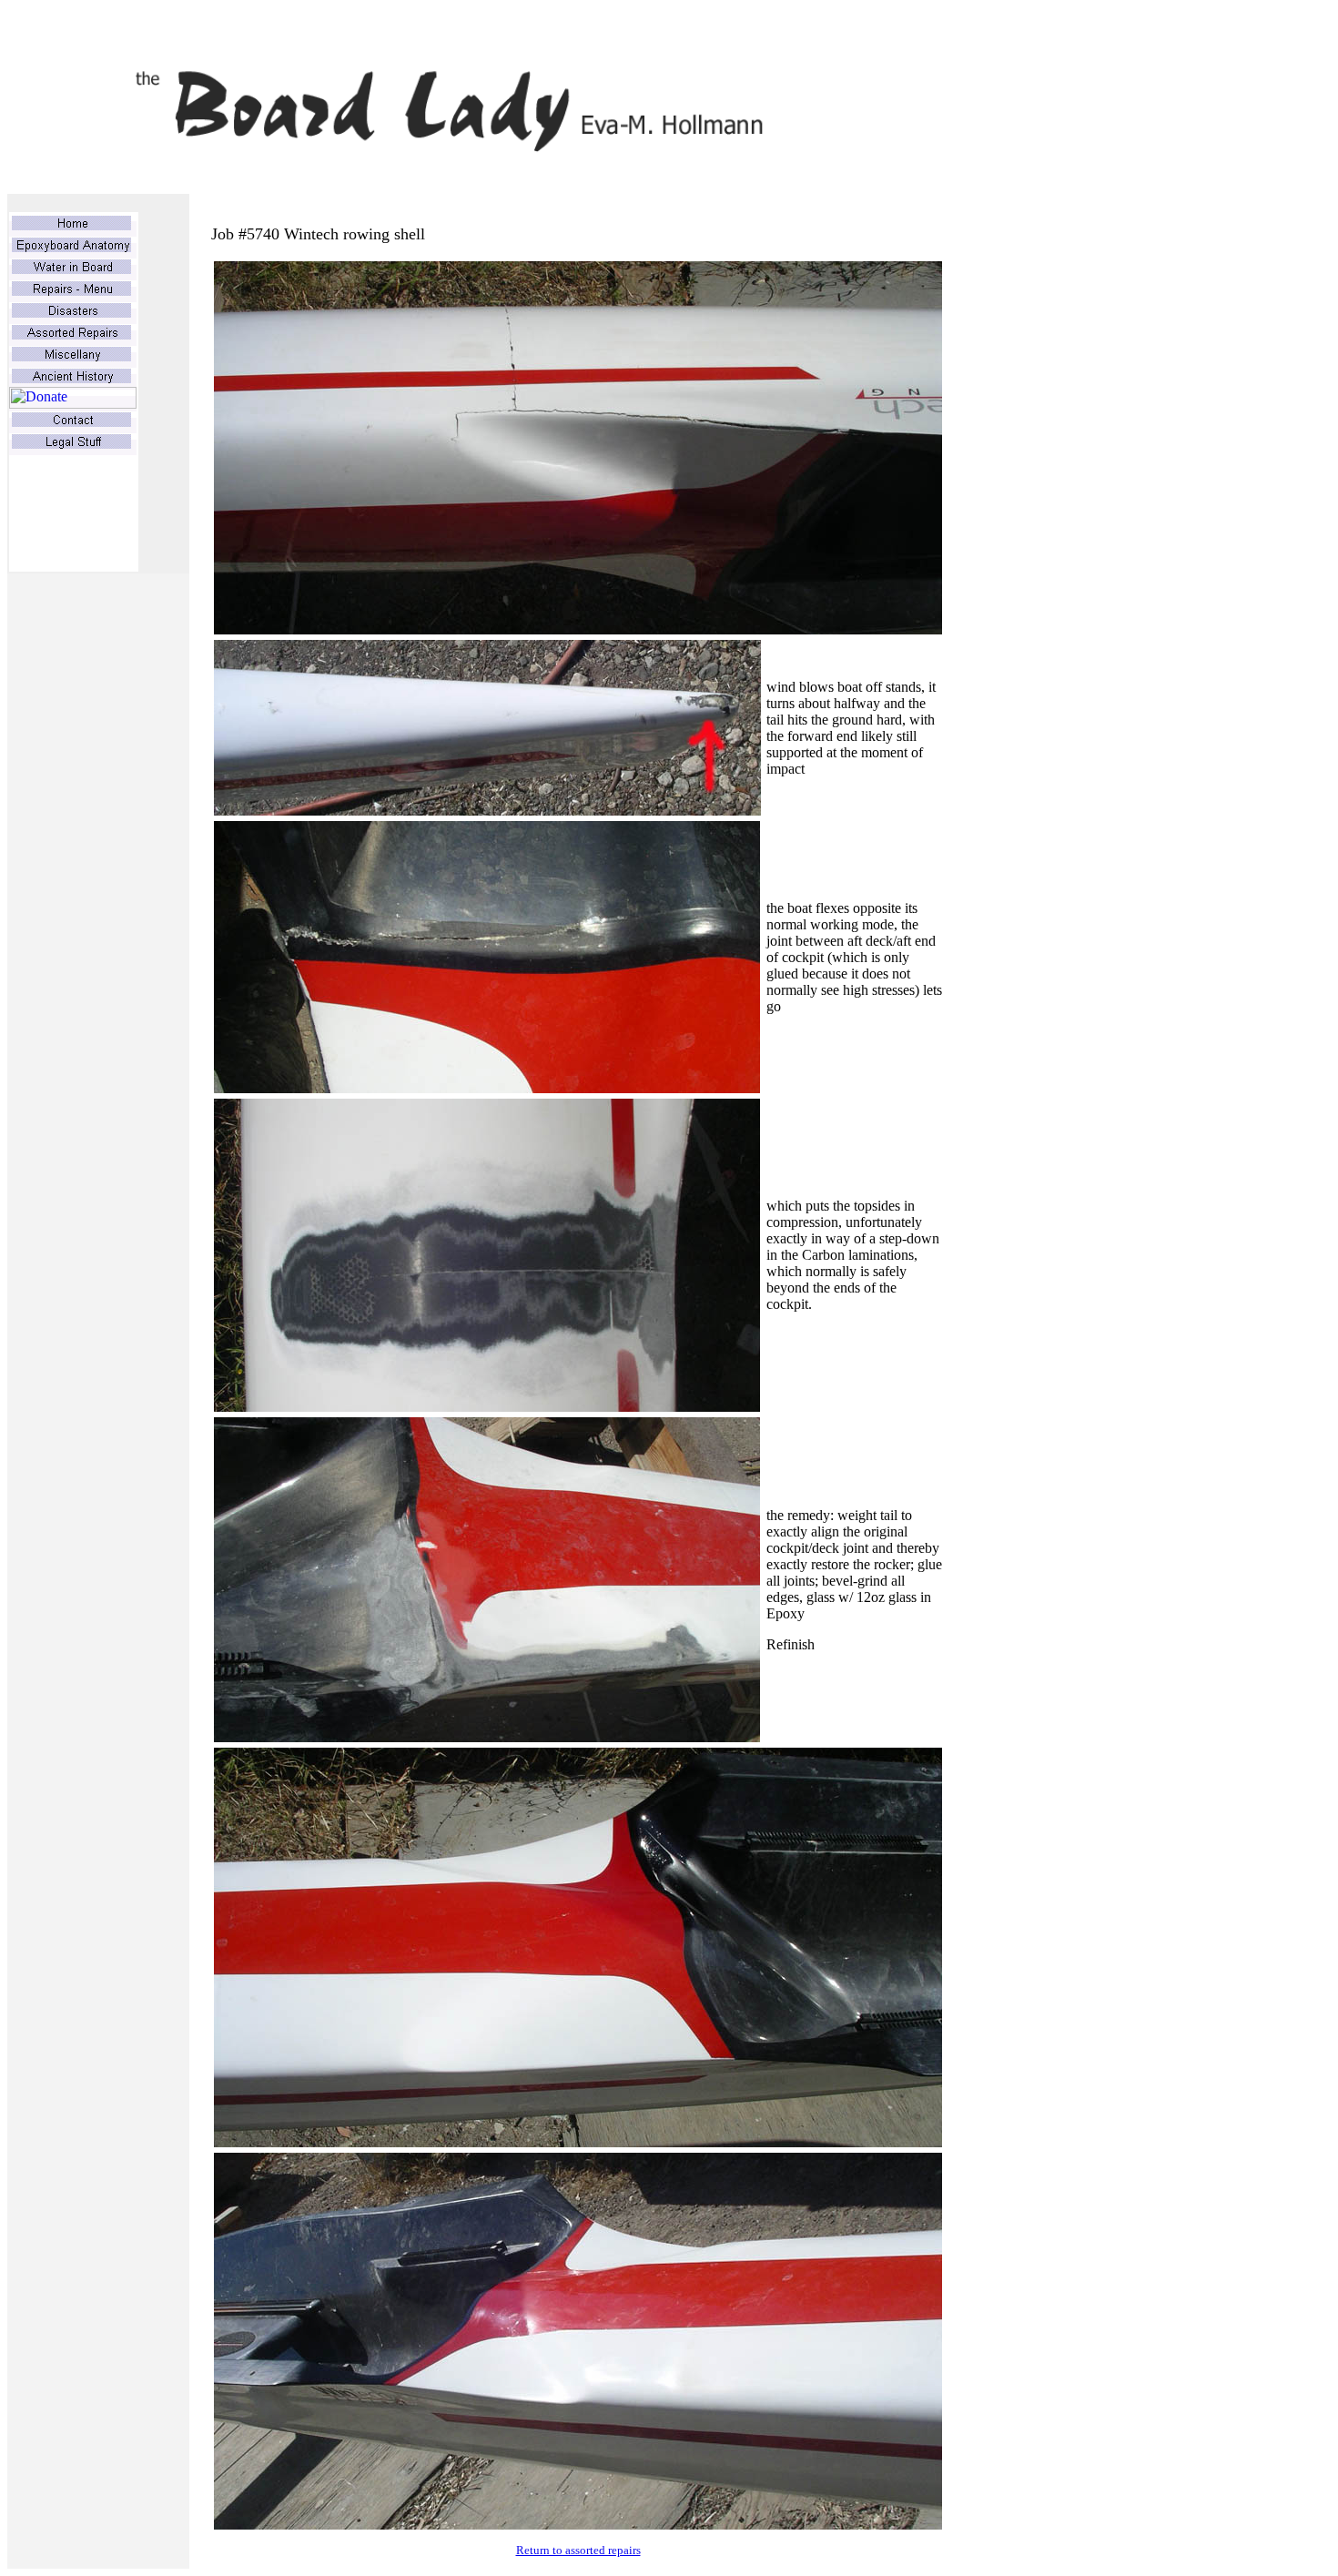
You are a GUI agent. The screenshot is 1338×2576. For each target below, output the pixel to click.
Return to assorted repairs (578, 2550)
